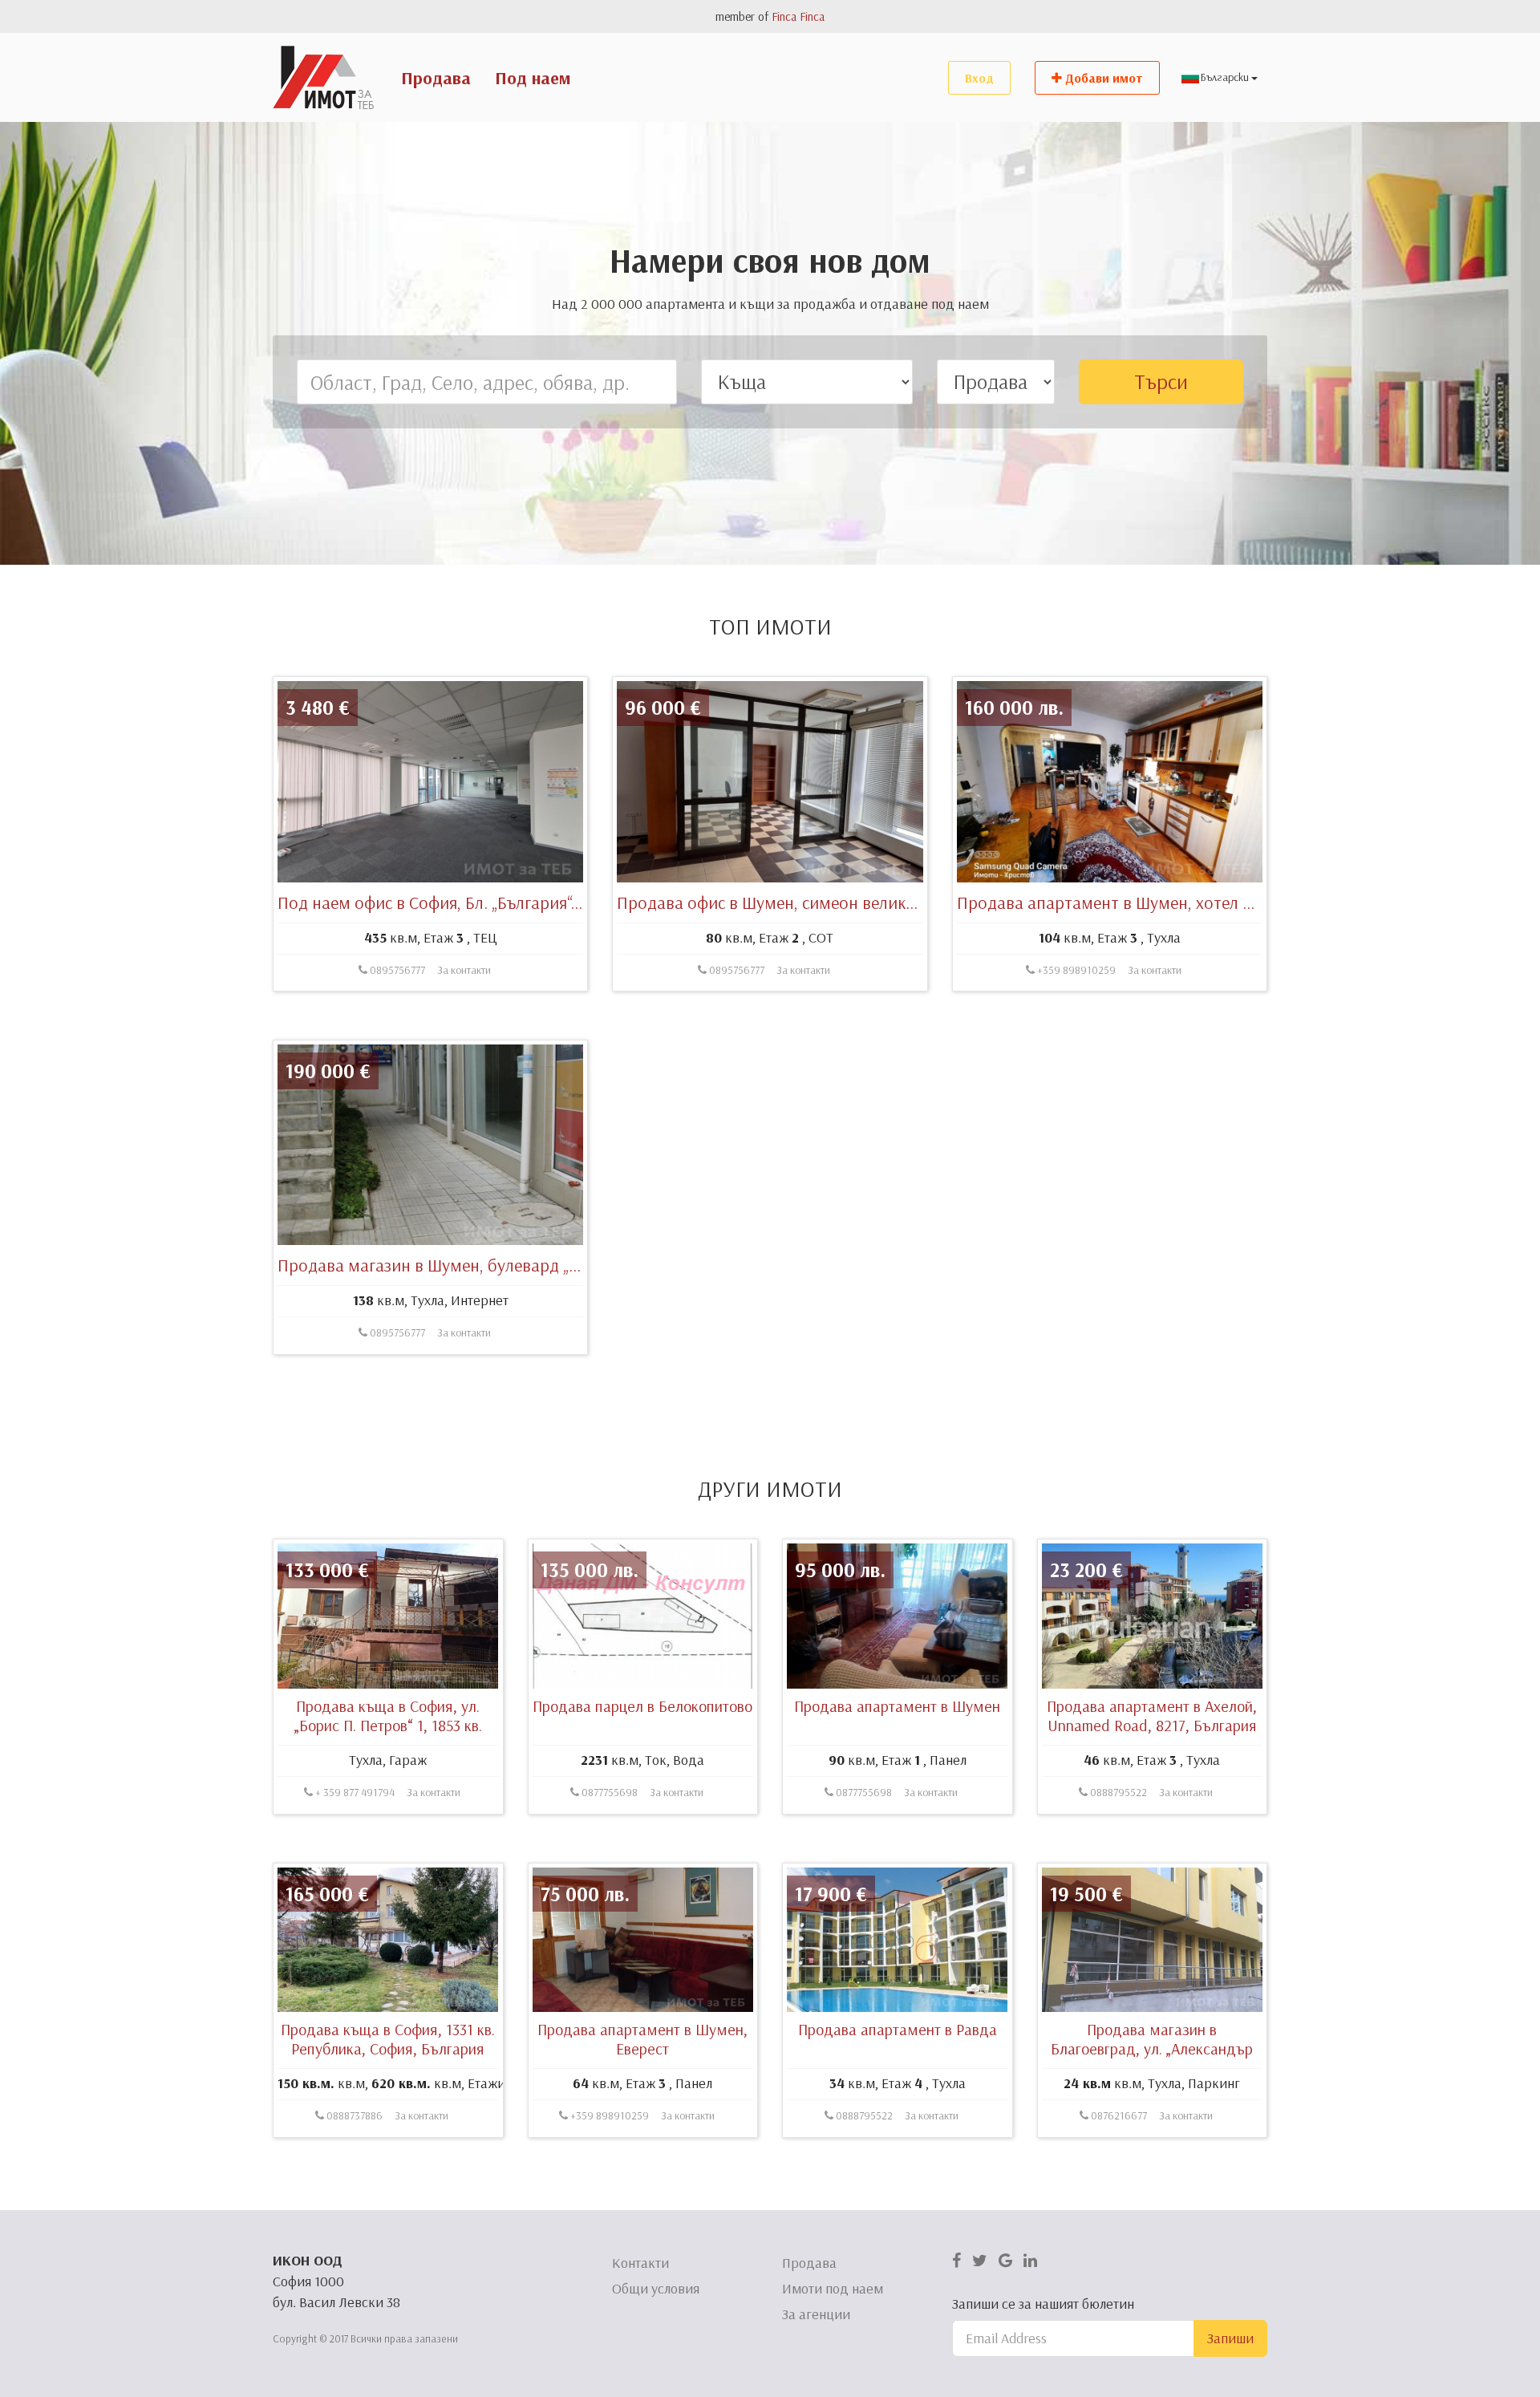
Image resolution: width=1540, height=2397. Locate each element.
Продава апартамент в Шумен (897, 1706)
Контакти (640, 2263)
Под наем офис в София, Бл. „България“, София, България (491, 902)
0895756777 (396, 970)
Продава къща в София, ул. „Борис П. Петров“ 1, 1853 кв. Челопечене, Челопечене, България (388, 1735)
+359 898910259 (1075, 970)
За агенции (816, 2314)
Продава (436, 78)
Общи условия (656, 2288)
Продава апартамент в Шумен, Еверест (642, 2039)
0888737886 (353, 2115)
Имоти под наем (833, 2288)
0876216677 (1118, 2115)
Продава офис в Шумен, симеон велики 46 (777, 902)
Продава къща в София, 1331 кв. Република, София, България (388, 2039)
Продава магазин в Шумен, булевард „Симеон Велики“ (484, 1265)
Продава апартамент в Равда (898, 2029)
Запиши (1230, 2338)
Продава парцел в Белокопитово (642, 1706)
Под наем (533, 78)
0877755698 (608, 1792)
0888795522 (1117, 1792)
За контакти (464, 970)
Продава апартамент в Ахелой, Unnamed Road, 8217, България (1152, 1716)
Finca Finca (798, 16)
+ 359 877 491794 (354, 1792)
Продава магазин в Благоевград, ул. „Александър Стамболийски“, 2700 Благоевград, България (1152, 2058)
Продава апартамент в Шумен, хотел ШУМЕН (1129, 902)
